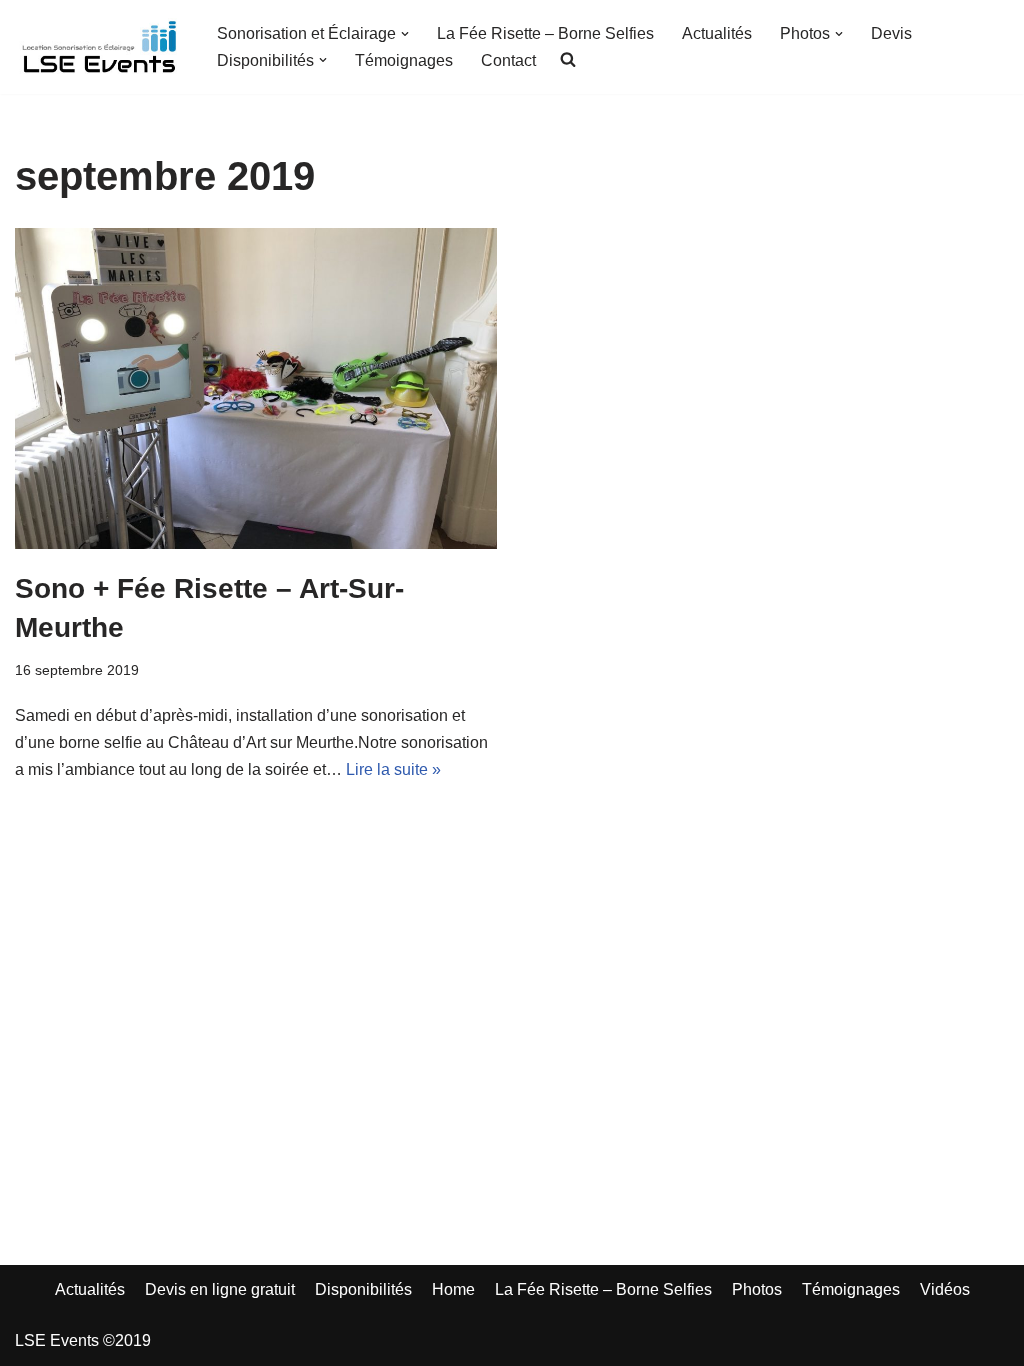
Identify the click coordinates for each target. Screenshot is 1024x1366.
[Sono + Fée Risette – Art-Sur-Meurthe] (256, 388)
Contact (508, 60)
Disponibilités (363, 1289)
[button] (405, 34)
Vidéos (945, 1289)
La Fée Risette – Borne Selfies (545, 33)
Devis (891, 33)
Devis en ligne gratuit (220, 1289)
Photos (757, 1289)
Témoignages (404, 60)
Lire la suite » (393, 769)
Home (453, 1289)
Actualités (717, 33)
